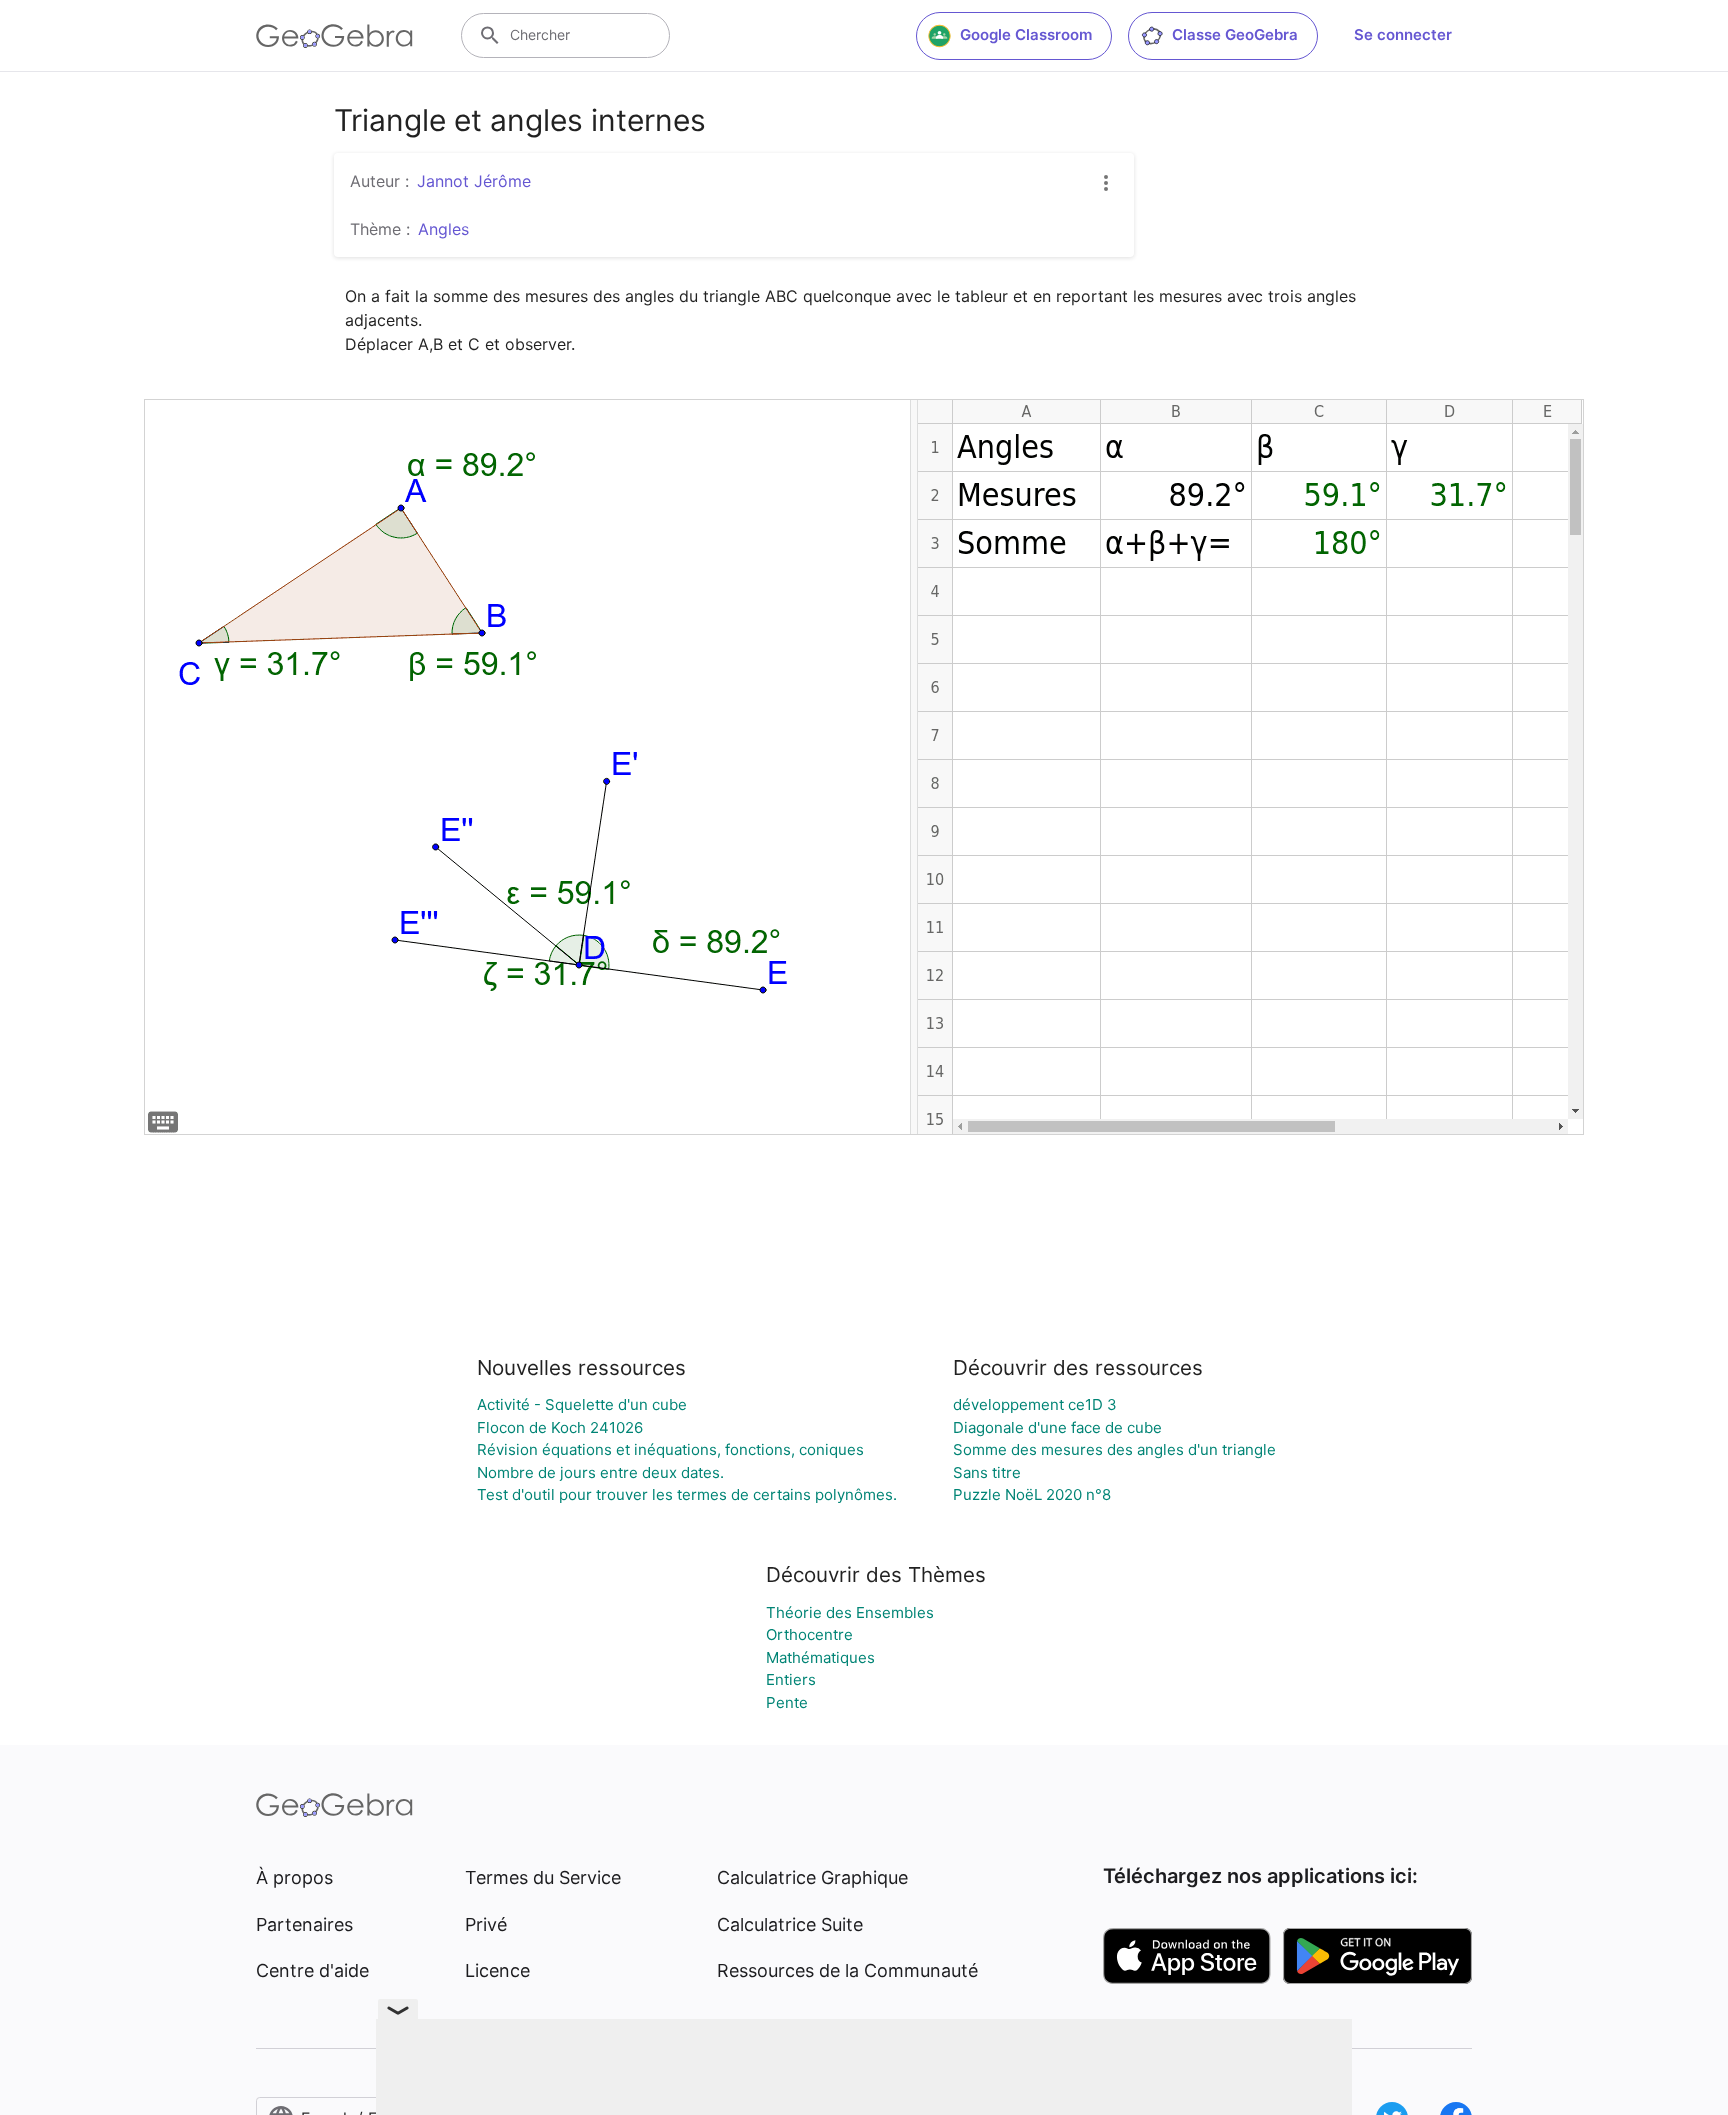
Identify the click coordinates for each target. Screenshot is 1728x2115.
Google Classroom (1026, 34)
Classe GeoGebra (1235, 34)
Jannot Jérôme (474, 181)
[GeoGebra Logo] (334, 36)
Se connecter (1403, 34)
